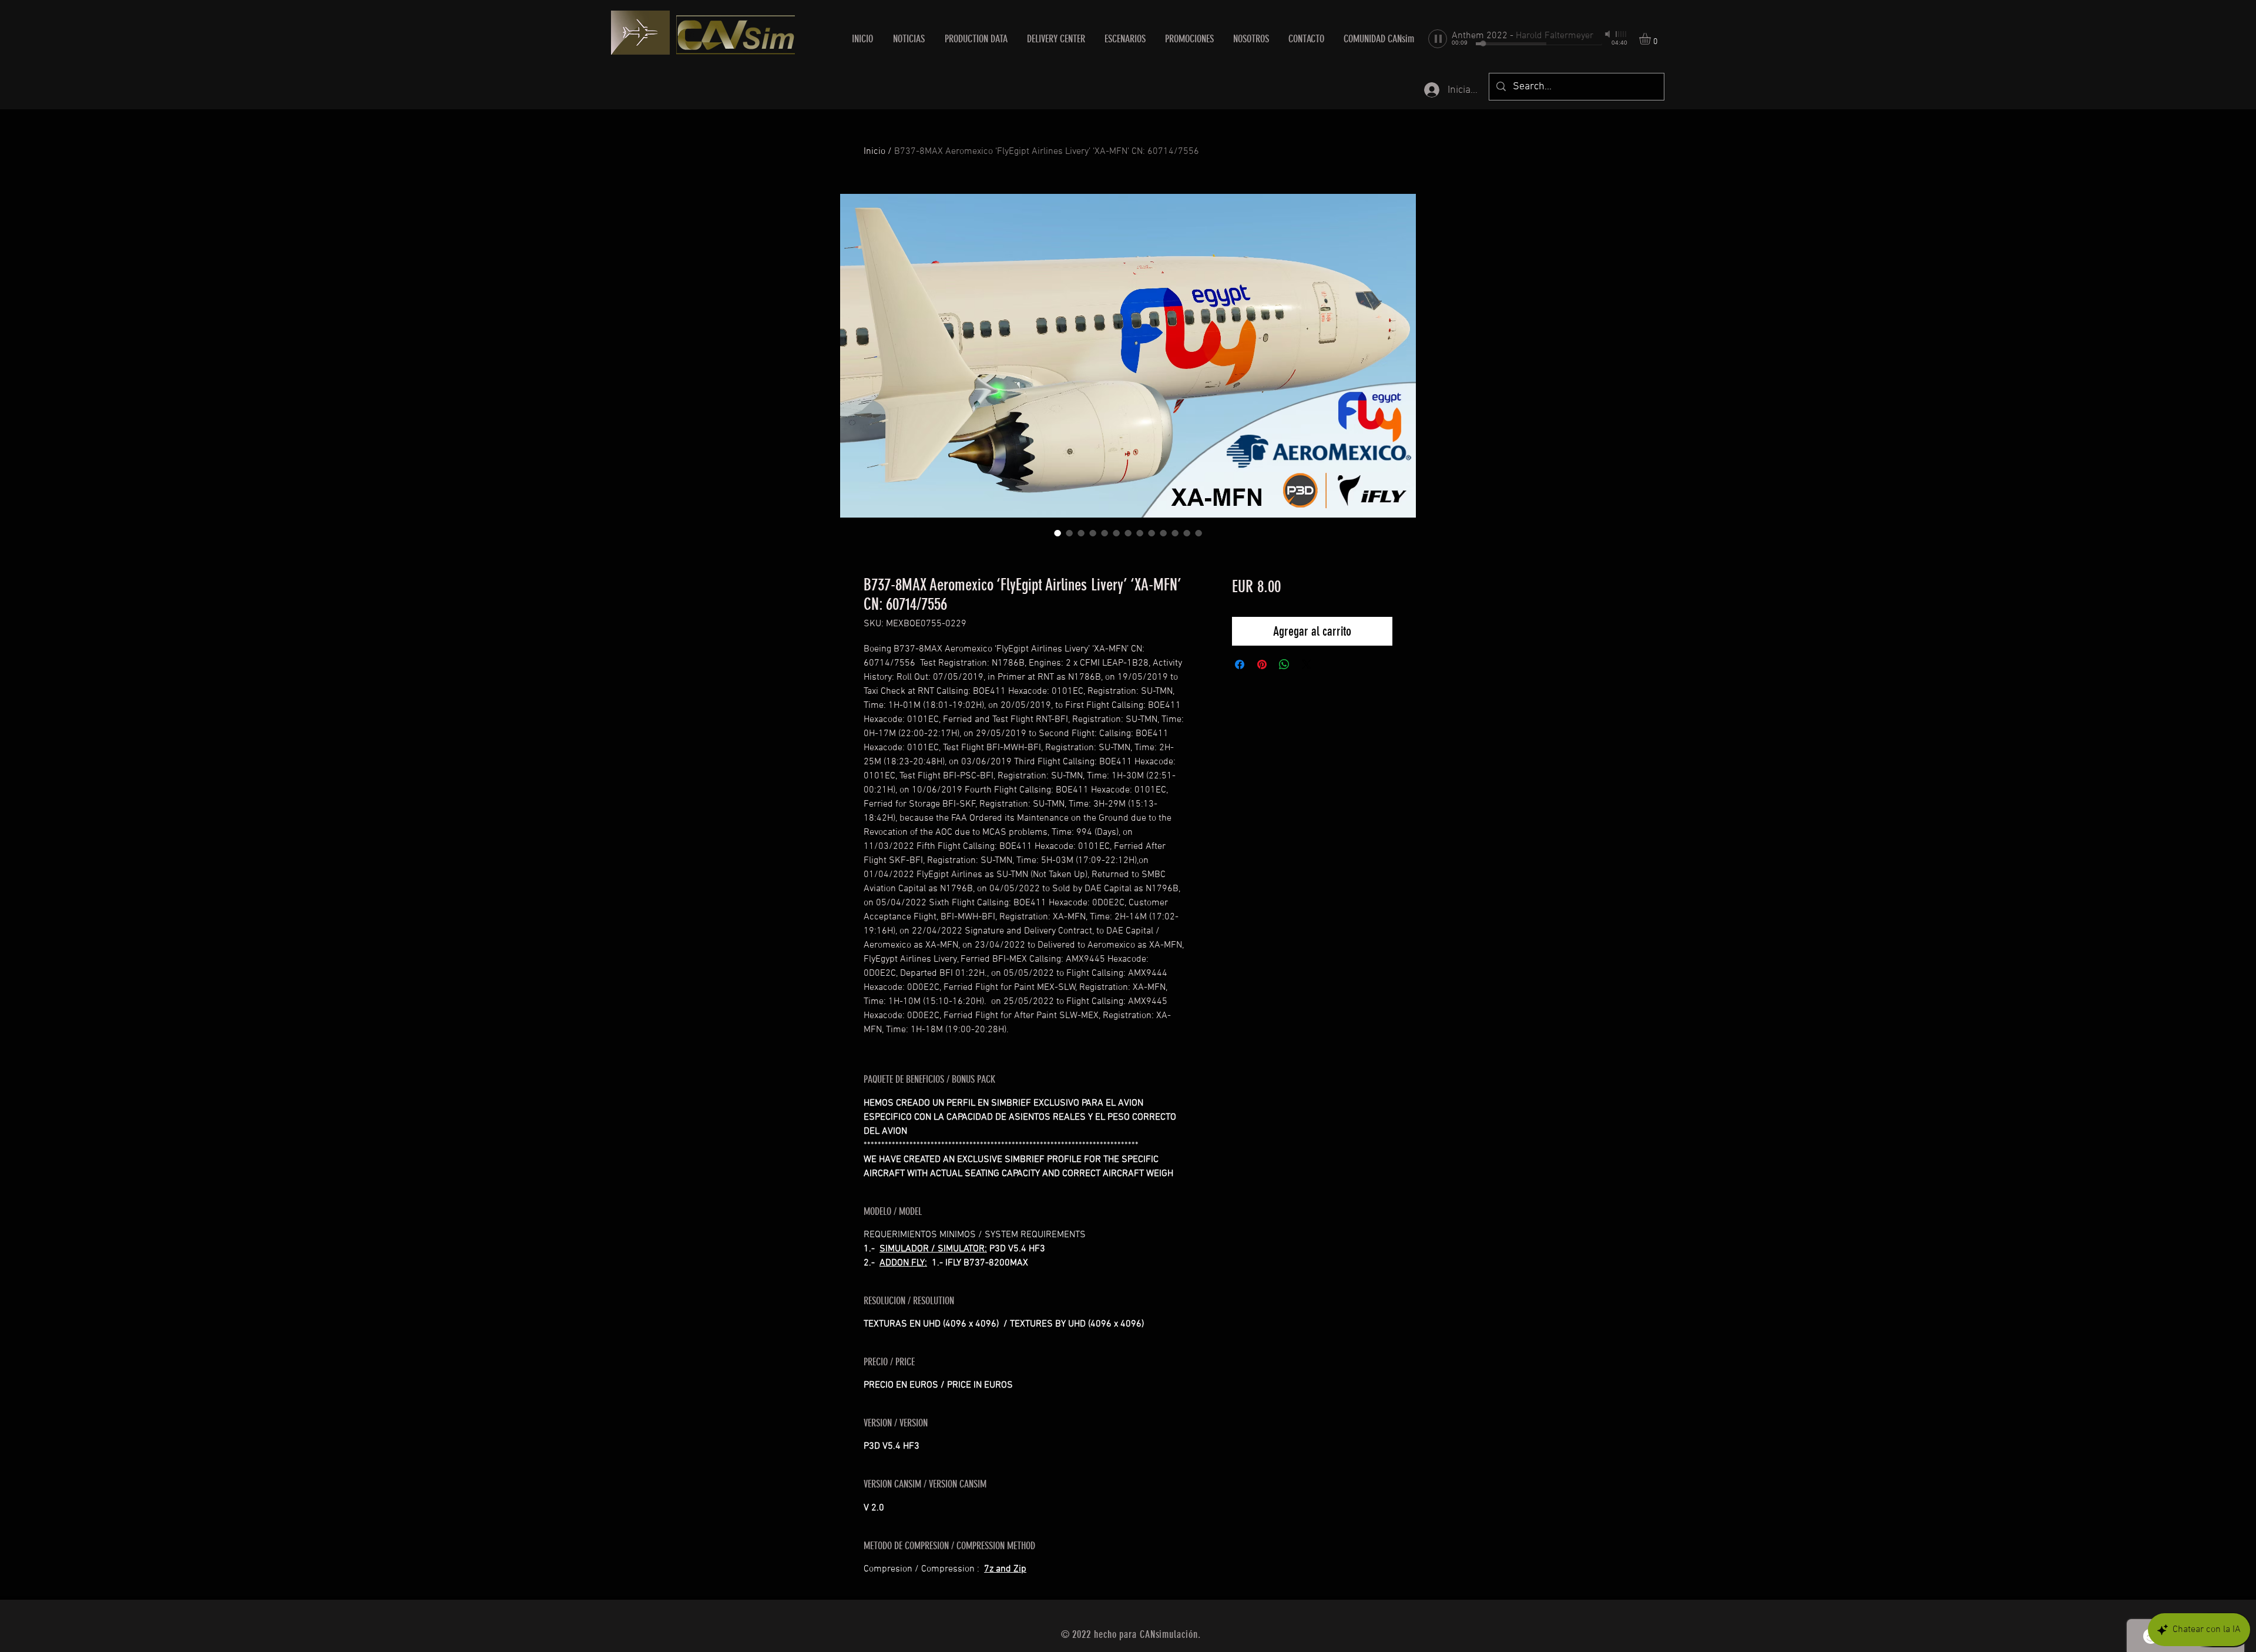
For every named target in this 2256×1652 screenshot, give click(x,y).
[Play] (1438, 39)
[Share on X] (1307, 664)
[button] (1056, 39)
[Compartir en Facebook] (1240, 664)
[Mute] (1609, 34)
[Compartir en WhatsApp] (1284, 664)
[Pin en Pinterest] (1262, 664)
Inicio (874, 152)
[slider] (1621, 34)
